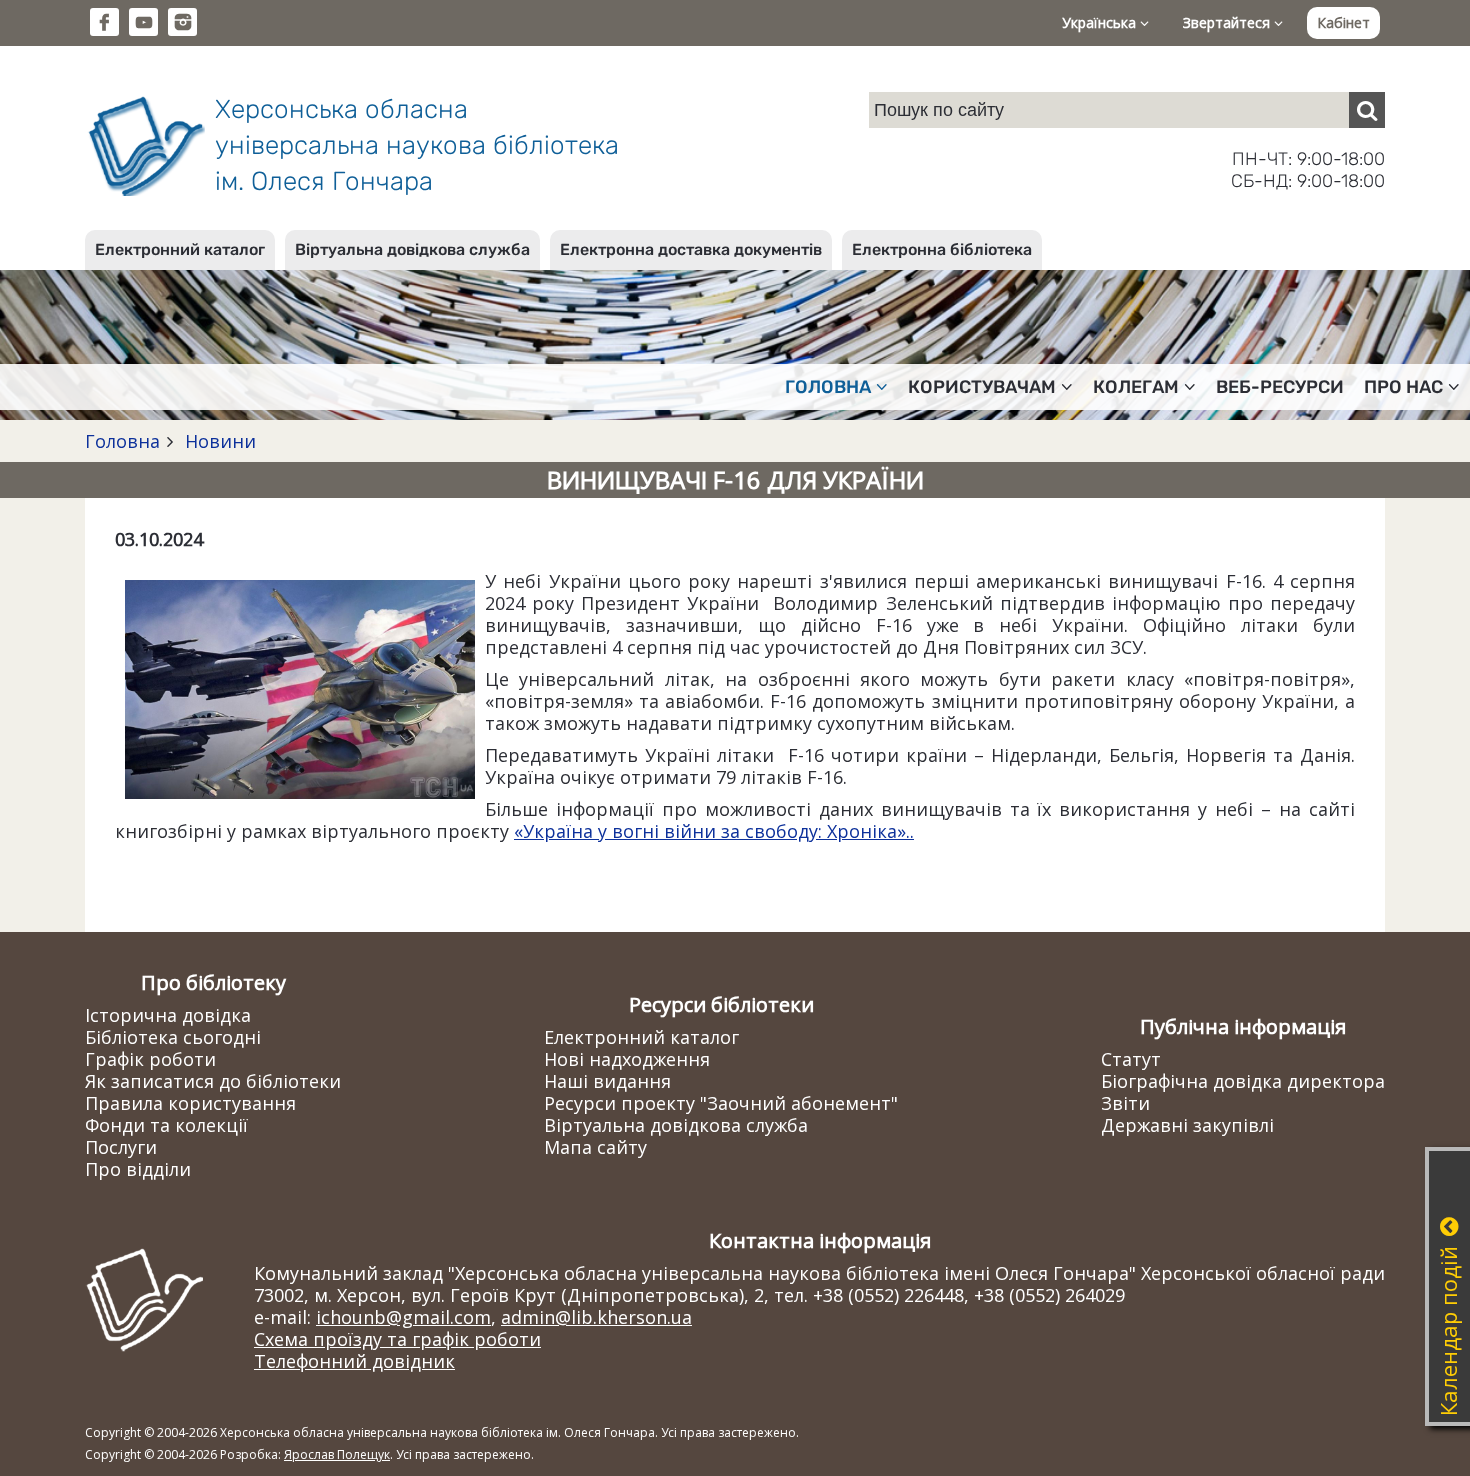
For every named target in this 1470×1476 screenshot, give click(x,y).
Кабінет (1343, 22)
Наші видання (607, 1081)
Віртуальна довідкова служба (412, 249)
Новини (218, 441)
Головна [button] (828, 387)
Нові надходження (627, 1059)
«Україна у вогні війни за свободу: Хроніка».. (714, 831)
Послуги (121, 1147)
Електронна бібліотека (942, 249)
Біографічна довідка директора (1243, 1081)
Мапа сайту (595, 1147)
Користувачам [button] (982, 387)
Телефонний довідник (354, 1361)
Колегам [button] (1136, 387)
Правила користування (190, 1103)
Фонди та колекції (166, 1125)
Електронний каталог (180, 249)
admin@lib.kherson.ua (596, 1317)
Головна (122, 441)
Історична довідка (168, 1015)
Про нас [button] (1403, 387)
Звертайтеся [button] (1228, 22)
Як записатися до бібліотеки (213, 1081)
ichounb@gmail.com (403, 1317)
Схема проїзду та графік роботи (397, 1339)
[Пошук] (1367, 110)
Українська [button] (1101, 22)
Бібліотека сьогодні (173, 1037)
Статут (1131, 1059)
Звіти (1125, 1103)
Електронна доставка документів (691, 249)
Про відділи (138, 1169)
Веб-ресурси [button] (1280, 387)
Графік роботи (150, 1059)
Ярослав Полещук (337, 1454)
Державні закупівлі (1187, 1125)
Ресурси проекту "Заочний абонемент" (721, 1103)
